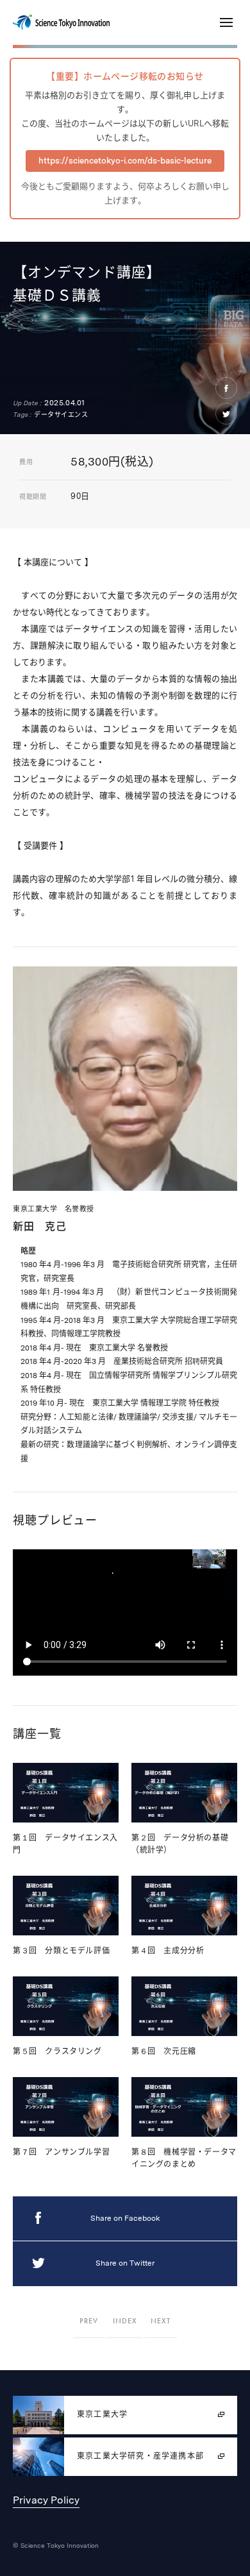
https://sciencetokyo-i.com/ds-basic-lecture (125, 161)
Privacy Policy (46, 2500)
